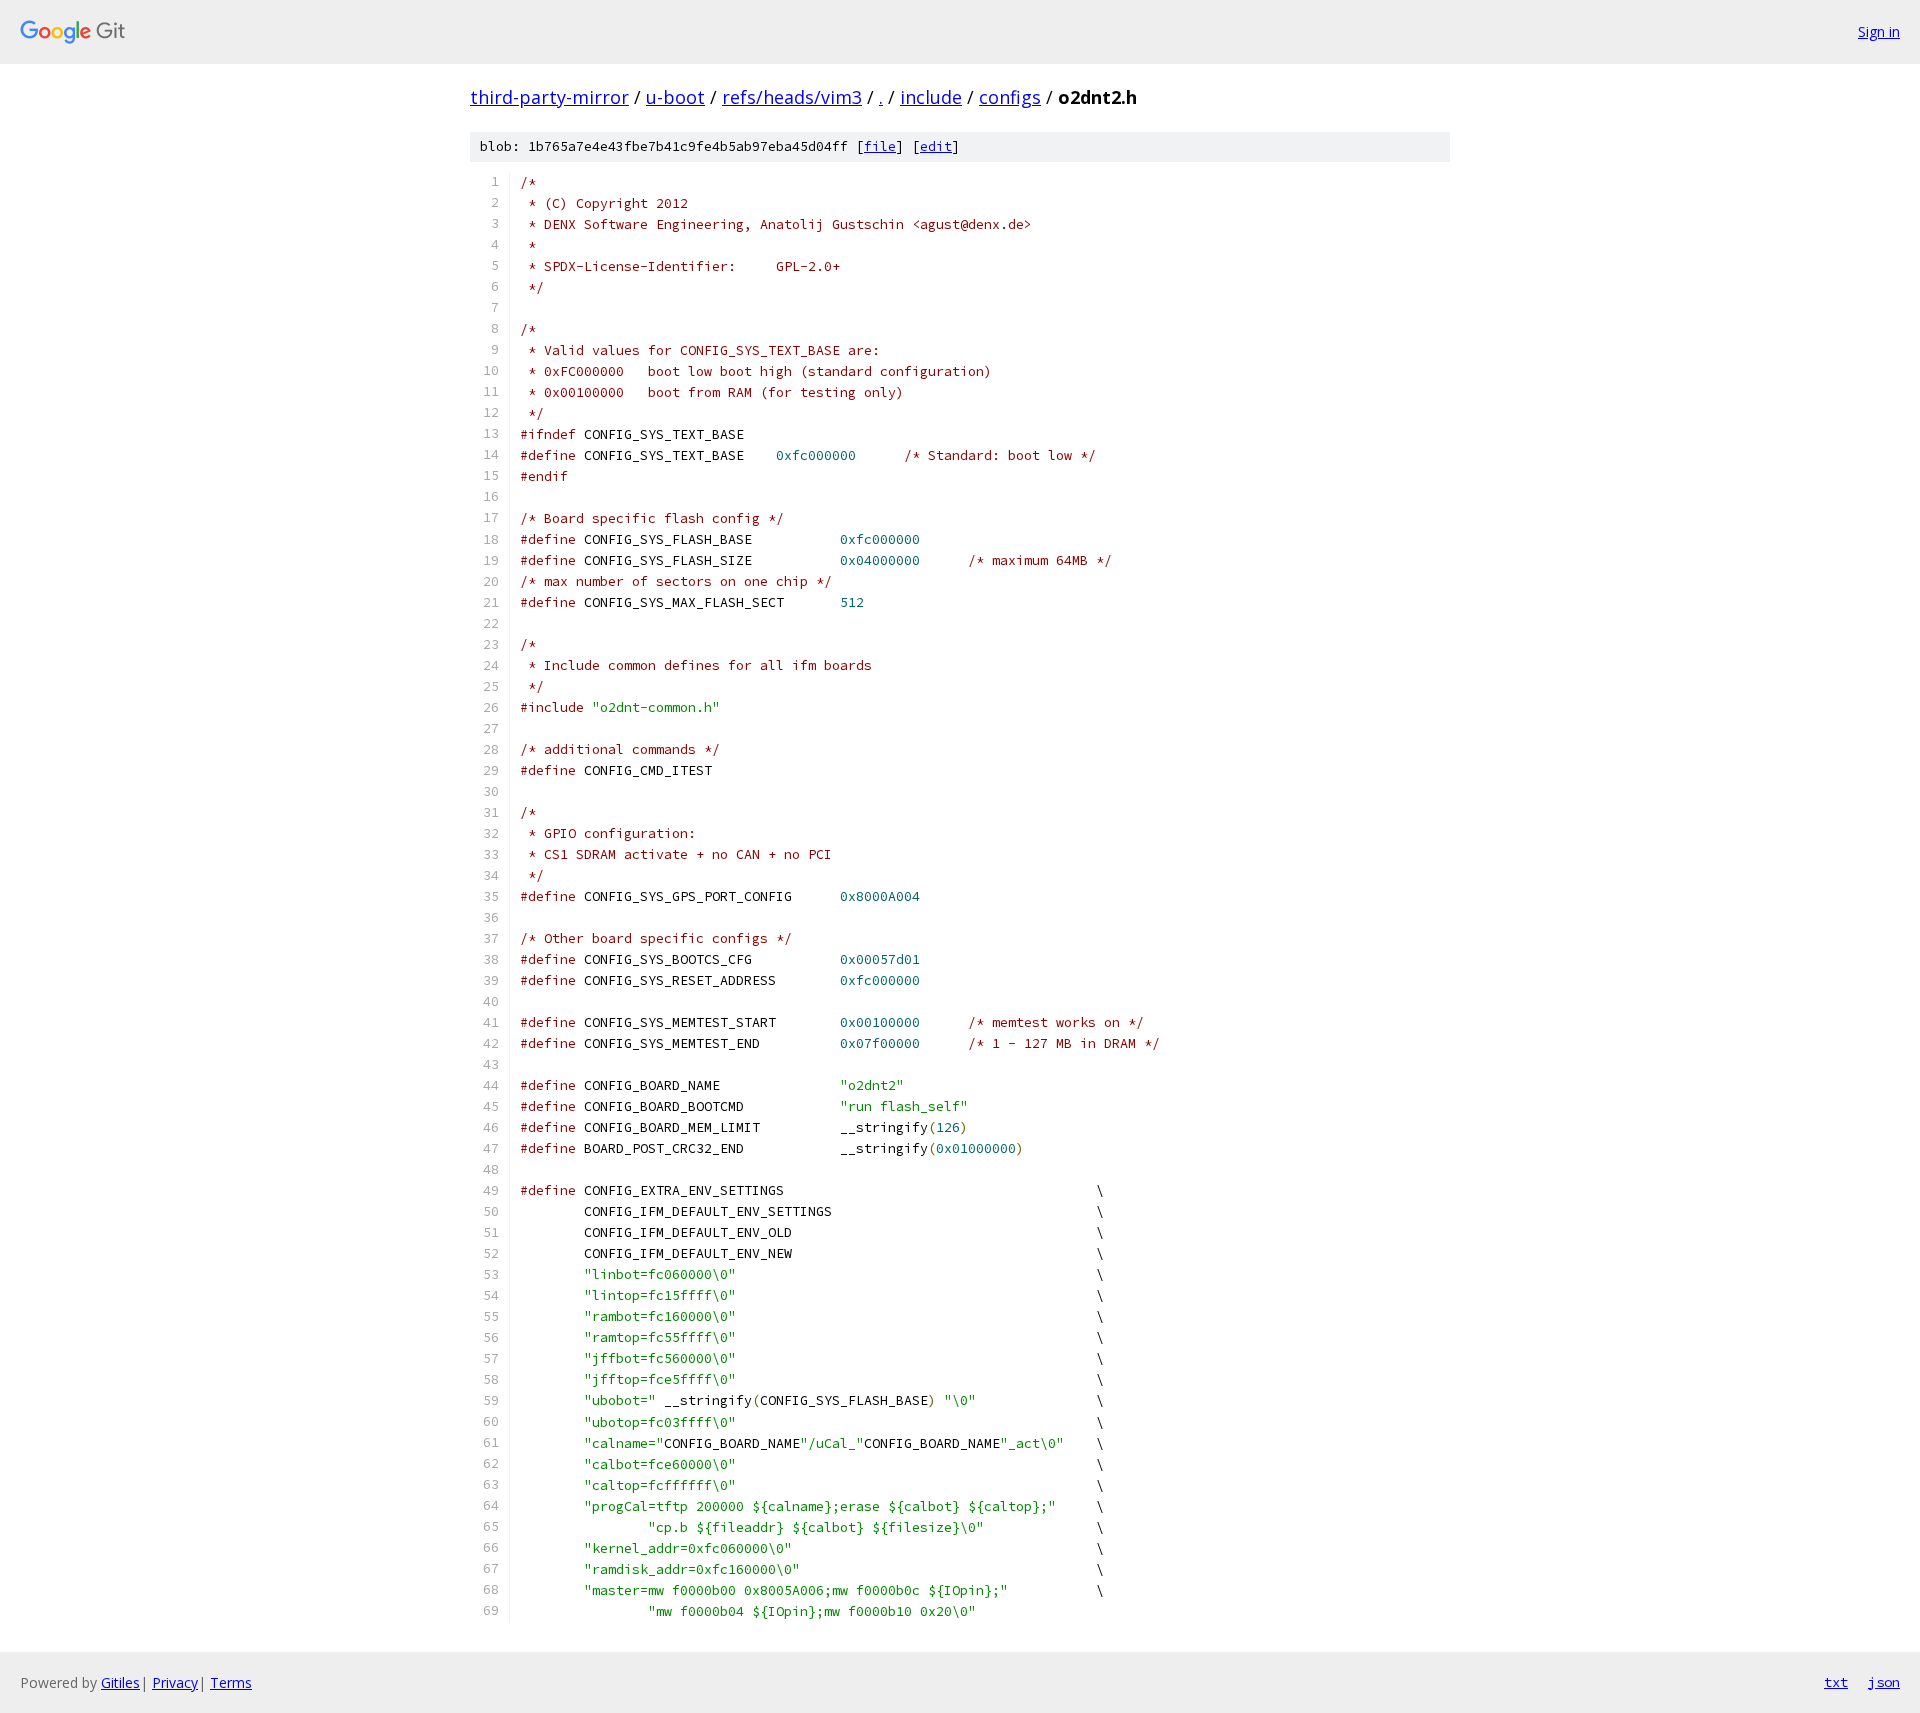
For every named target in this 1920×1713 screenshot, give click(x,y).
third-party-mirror (549, 97)
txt (1836, 1682)
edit (936, 146)
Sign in (1879, 31)
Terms (231, 1682)
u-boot (675, 97)
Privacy (175, 1682)
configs (1010, 97)
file (880, 146)
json (1884, 1682)
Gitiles (120, 1682)
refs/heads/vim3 (792, 97)
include (931, 97)
